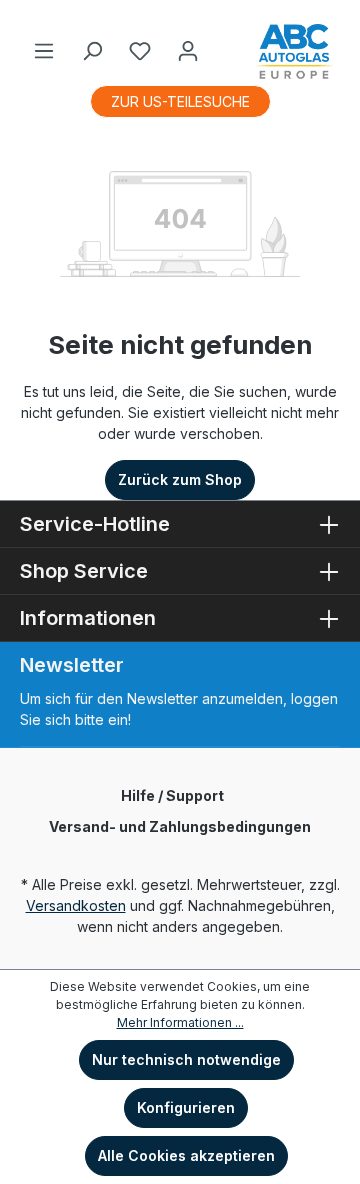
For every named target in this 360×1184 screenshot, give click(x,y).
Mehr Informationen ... (180, 1022)
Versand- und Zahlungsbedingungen (180, 826)
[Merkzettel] (140, 51)
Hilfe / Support (172, 795)
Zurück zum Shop (180, 479)
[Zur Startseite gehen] (294, 51)
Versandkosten (76, 905)
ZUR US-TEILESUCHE (180, 101)
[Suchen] (92, 51)
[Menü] (44, 51)
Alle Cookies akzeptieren (186, 1155)
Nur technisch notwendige (186, 1059)
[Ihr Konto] (188, 51)
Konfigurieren (186, 1107)
